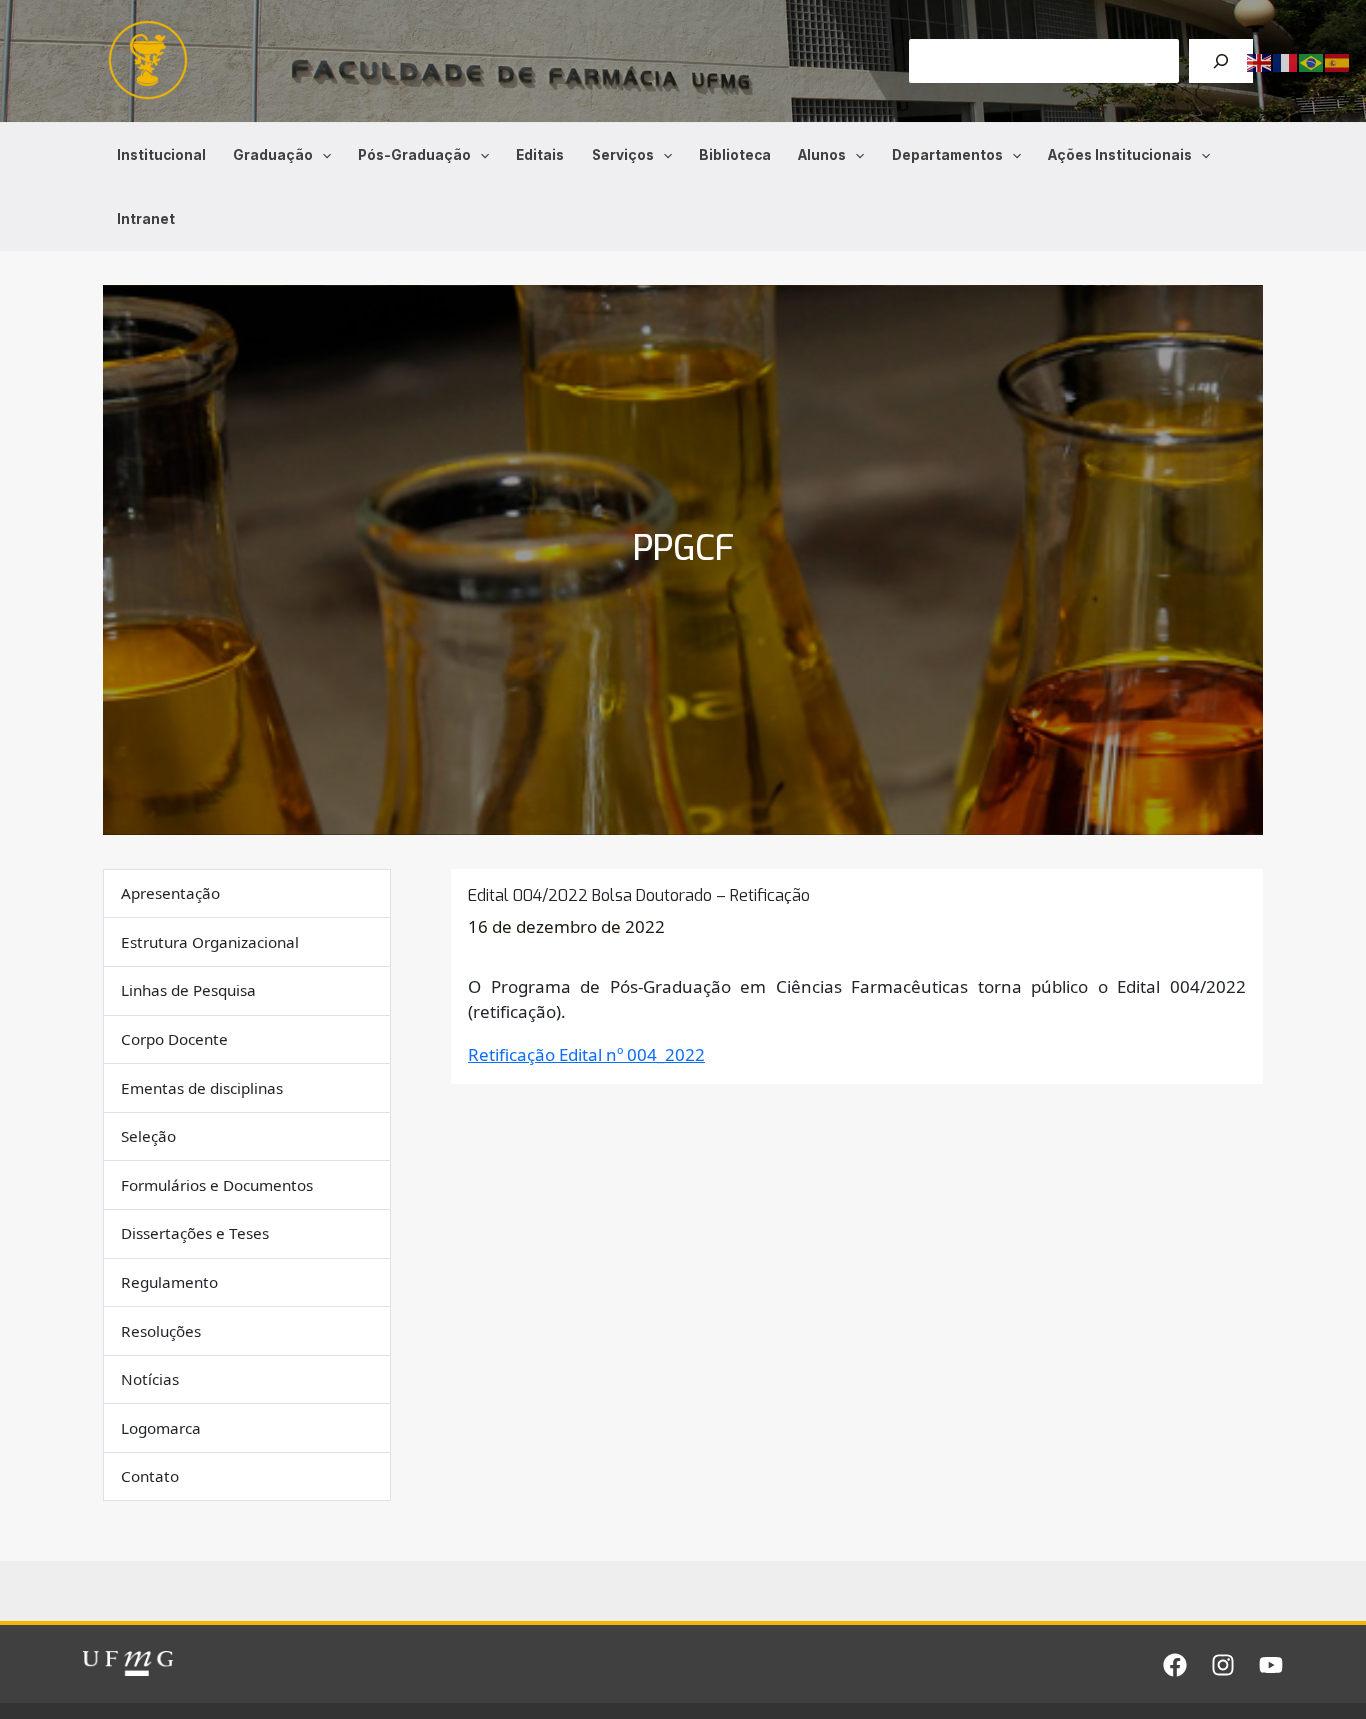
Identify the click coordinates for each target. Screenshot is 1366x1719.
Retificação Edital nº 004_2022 (586, 1054)
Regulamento (169, 1282)
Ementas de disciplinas (202, 1088)
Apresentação (170, 894)
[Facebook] (1175, 1665)
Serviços (623, 155)
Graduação (273, 155)
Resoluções (161, 1331)
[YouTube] (1271, 1665)
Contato (150, 1477)
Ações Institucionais (1120, 155)
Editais (540, 155)
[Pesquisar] (1221, 61)
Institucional (161, 155)
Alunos (822, 155)
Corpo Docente (174, 1039)
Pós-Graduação (414, 155)
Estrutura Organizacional (210, 942)
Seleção (148, 1137)
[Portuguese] (1312, 61)
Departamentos (947, 155)
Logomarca (161, 1428)
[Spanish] (1338, 61)
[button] (322, 155)
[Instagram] (1223, 1665)
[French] (1286, 61)
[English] (1260, 61)
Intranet (146, 219)
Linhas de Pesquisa (188, 991)
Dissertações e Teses (195, 1234)
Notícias (150, 1380)
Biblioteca (735, 155)
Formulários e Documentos (217, 1185)
